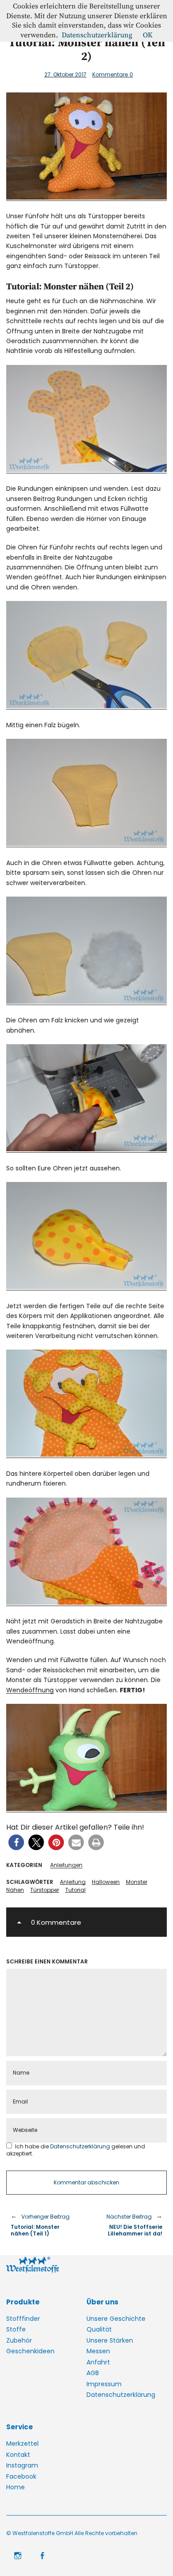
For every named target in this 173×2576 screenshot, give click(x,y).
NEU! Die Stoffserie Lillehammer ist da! (129, 2225)
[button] (16, 1842)
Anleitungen (66, 1865)
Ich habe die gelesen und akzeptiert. (76, 2150)
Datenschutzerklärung (81, 2146)
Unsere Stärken (110, 2340)
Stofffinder (23, 2319)
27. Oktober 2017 (65, 74)
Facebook (21, 2476)
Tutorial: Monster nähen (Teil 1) (40, 2225)
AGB (93, 2373)
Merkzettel (22, 2444)
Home (16, 2487)
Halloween (106, 1882)
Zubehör (19, 2340)
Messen (98, 2351)
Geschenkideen (30, 2351)
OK (148, 35)
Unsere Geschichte (116, 2319)
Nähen (15, 1890)
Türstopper (45, 1890)
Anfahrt (98, 2362)
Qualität (99, 2329)
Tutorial (75, 1890)
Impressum (104, 2384)
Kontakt (18, 2455)
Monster (137, 1882)
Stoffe (16, 2329)
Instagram (22, 2465)
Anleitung (73, 1882)
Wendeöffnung (30, 1690)
